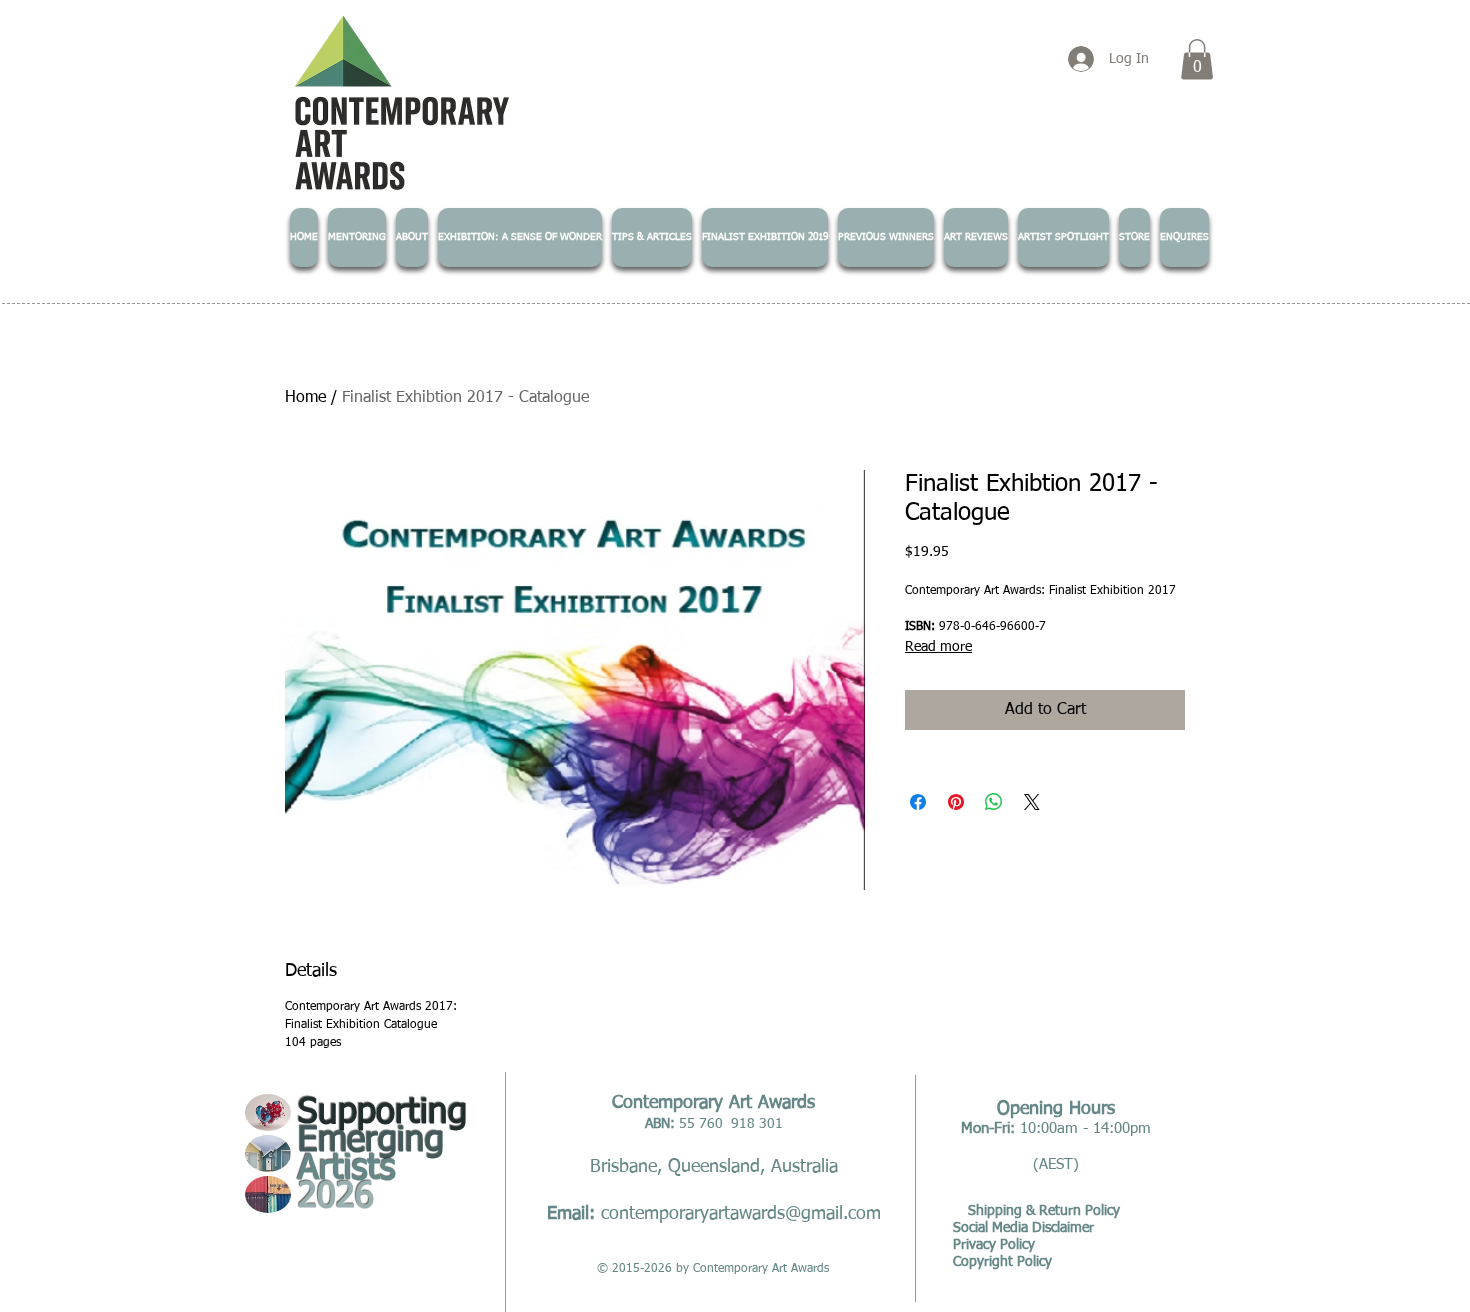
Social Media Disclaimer (1023, 1228)
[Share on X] (1032, 802)
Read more (938, 647)
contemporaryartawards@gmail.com (741, 1214)
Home (305, 398)
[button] (1197, 59)
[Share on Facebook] (918, 802)
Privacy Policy (994, 1245)
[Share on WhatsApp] (994, 802)
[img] (268, 1112)
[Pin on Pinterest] (956, 802)
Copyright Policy (1002, 1262)
